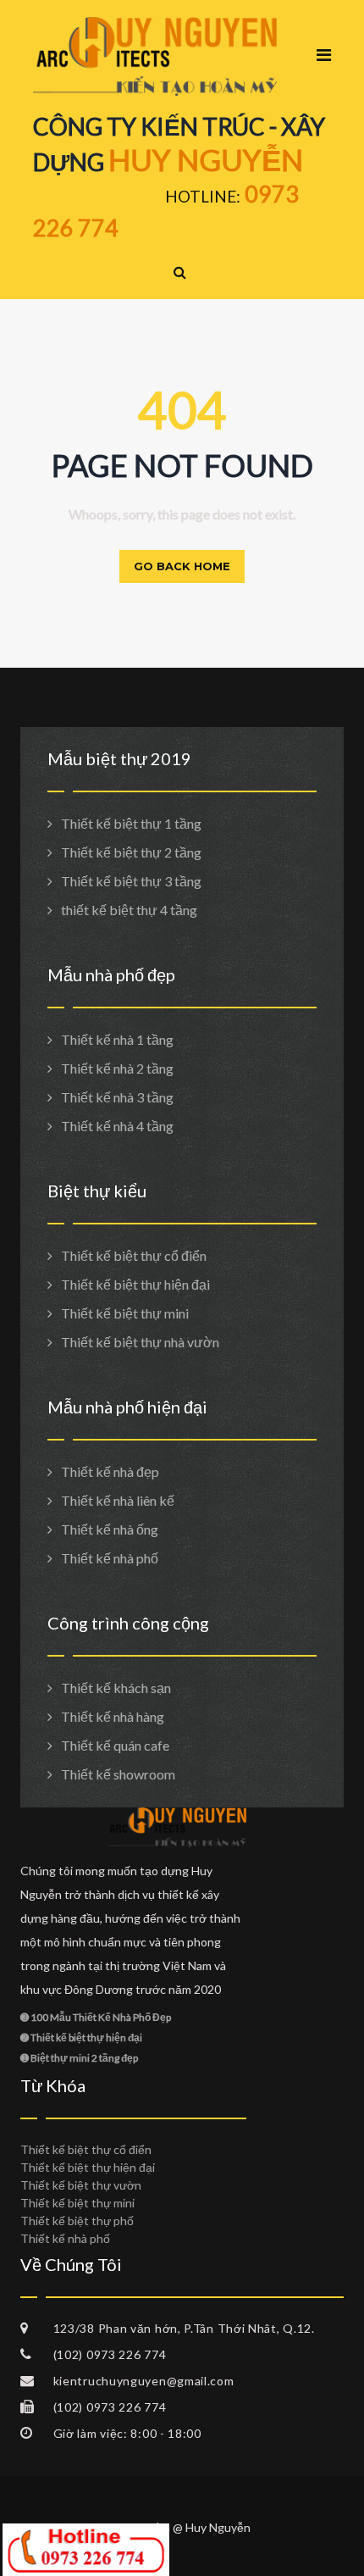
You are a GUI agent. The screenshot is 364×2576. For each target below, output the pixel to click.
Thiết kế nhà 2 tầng (117, 1068)
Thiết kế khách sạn (116, 1688)
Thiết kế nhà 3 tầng (117, 1097)
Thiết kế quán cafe (115, 1745)
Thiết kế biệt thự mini (125, 1313)
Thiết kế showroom (118, 1774)
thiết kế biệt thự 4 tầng (129, 910)
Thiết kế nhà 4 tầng (117, 1126)
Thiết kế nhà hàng (113, 1716)
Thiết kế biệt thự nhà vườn (140, 1342)
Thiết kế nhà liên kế (118, 1500)
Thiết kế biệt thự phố (77, 2221)
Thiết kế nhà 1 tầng (117, 1039)
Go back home (182, 566)
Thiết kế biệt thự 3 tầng (131, 881)
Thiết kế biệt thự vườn (81, 2185)
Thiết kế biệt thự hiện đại (135, 1284)
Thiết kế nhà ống (110, 1529)
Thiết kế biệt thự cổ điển (134, 1255)
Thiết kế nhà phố (110, 1558)
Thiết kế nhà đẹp (110, 1471)
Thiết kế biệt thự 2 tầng (131, 852)
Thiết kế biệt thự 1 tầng (131, 823)
